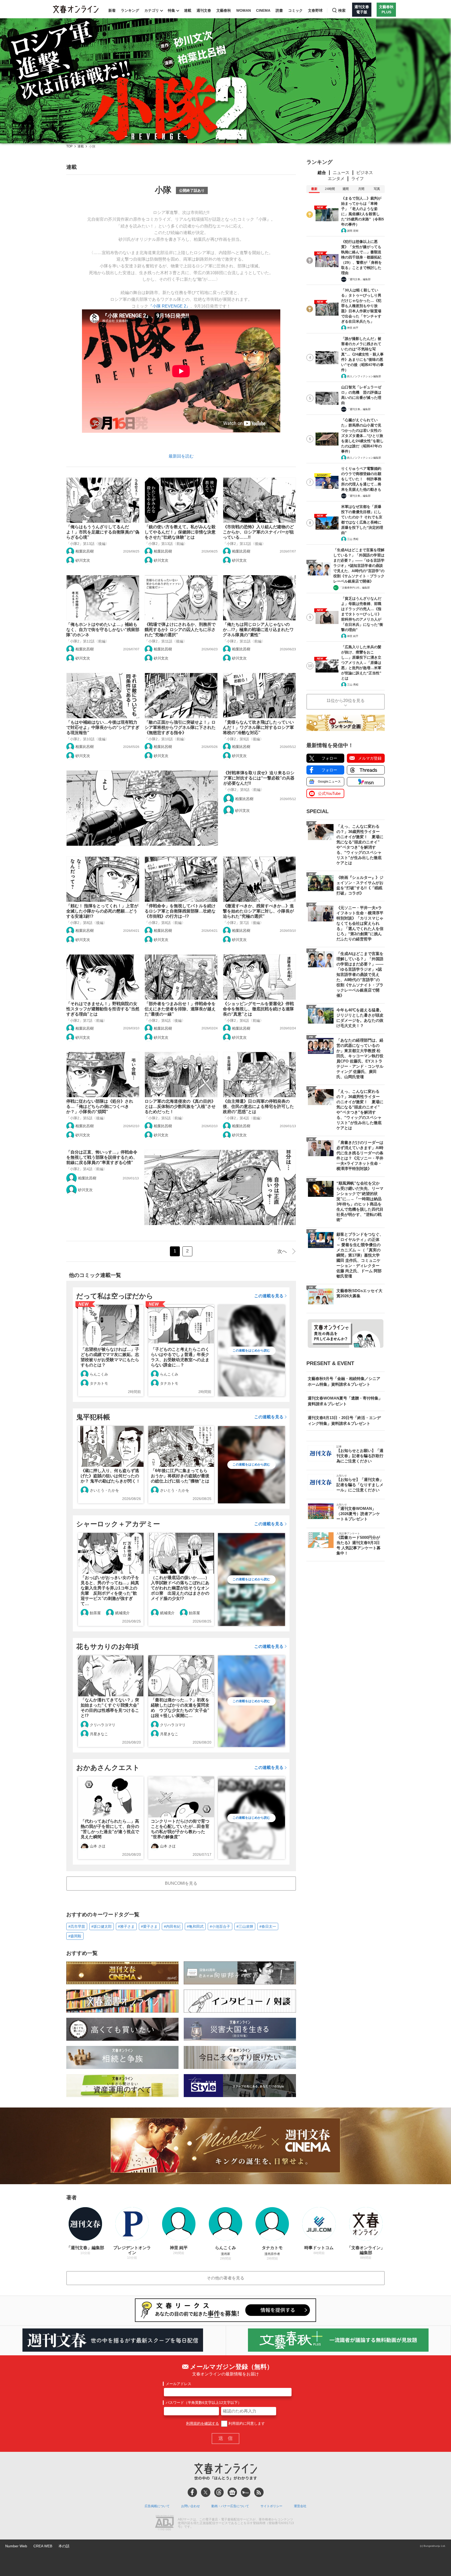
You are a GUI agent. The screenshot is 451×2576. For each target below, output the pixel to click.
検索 (342, 10)
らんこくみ (99, 1374)
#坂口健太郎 (102, 1926)
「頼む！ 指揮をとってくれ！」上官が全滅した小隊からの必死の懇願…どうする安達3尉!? (102, 911)
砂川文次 (83, 560)
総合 (322, 173)
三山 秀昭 (353, 539)
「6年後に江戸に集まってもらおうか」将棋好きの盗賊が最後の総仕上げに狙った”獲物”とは (180, 1476)
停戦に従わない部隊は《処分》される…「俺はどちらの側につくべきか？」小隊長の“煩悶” (100, 1106)
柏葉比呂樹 (85, 551)
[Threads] (219, 2492)
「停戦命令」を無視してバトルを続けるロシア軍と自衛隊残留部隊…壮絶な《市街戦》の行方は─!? (180, 911)
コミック (295, 10)
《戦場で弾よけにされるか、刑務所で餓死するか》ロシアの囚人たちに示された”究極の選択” (180, 630)
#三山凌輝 (245, 1926)
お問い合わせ (191, 2506)
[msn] (246, 2492)
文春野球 (315, 10)
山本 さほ (98, 1846)
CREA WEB (43, 2546)
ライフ (358, 179)
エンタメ (336, 179)
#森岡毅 (75, 1936)
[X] (206, 2492)
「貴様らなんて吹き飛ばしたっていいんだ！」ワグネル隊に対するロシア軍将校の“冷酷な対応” (258, 727)
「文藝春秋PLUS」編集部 (355, 588)
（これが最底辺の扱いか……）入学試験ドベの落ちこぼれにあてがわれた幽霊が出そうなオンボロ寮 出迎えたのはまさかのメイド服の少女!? (180, 1588)
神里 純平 (353, 328)
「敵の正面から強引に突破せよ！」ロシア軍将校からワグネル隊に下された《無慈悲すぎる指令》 (180, 727)
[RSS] (259, 2492)
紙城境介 (122, 1613)
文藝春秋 (224, 10)
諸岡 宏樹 (353, 231)
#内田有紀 (172, 1926)
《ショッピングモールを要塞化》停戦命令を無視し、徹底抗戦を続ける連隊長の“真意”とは (258, 1009)
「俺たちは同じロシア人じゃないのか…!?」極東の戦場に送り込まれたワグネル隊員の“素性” (258, 630)
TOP (69, 146)
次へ (282, 1251)
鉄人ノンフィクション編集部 (364, 376)
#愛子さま (149, 1926)
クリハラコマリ (103, 1725)
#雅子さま (126, 1926)
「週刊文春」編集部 (359, 279)
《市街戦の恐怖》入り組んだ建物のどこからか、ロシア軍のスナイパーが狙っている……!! (258, 532)
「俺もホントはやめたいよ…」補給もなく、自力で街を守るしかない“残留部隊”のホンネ (103, 630)
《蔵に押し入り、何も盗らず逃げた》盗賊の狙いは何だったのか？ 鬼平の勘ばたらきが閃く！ (110, 1476)
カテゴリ (152, 10)
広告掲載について (157, 2506)
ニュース (341, 173)
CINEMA (263, 10)
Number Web (16, 2546)
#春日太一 (268, 1926)
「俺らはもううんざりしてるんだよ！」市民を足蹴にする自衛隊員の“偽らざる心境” (103, 532)
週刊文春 (204, 10)
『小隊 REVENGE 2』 (169, 306)
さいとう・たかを (104, 1490)
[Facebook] (192, 2492)
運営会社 (300, 2506)
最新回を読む (181, 456)
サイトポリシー (271, 2506)
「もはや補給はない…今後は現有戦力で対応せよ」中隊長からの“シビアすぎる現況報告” (103, 727)
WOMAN (244, 10)
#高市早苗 (77, 1926)
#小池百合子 (220, 1926)
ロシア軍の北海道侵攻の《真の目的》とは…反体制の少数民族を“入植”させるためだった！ (180, 1106)
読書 (279, 10)
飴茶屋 (95, 1613)
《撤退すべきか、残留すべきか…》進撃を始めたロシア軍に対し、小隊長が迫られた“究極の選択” (258, 911)
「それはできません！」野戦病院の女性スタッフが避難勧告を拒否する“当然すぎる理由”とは (103, 1009)
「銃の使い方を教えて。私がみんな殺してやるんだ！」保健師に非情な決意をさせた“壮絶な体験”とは (180, 532)
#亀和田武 (195, 1926)
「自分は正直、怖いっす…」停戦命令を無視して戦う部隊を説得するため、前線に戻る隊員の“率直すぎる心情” (102, 1157)
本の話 (64, 2546)
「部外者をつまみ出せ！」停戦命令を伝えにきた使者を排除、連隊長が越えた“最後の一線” (180, 1009)
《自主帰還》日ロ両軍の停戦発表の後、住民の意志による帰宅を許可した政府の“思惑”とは (258, 1106)
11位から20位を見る (346, 701)
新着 (112, 10)
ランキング (130, 10)
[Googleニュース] (232, 2492)
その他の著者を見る (225, 2278)
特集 (171, 10)
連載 (188, 10)
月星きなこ (99, 1734)
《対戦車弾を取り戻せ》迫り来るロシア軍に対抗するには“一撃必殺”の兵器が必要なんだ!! (259, 778)
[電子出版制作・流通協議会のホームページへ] (164, 2523)
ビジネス (365, 173)
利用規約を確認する (203, 2423)
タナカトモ (99, 1383)
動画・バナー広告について (230, 2506)
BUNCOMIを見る (181, 1883)
